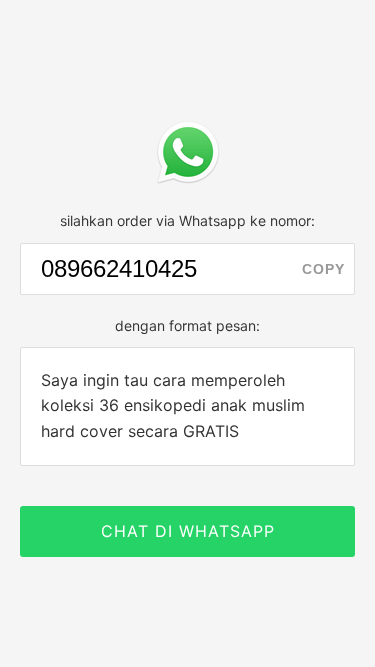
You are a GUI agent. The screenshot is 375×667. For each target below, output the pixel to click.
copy (323, 269)
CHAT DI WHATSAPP (188, 531)
